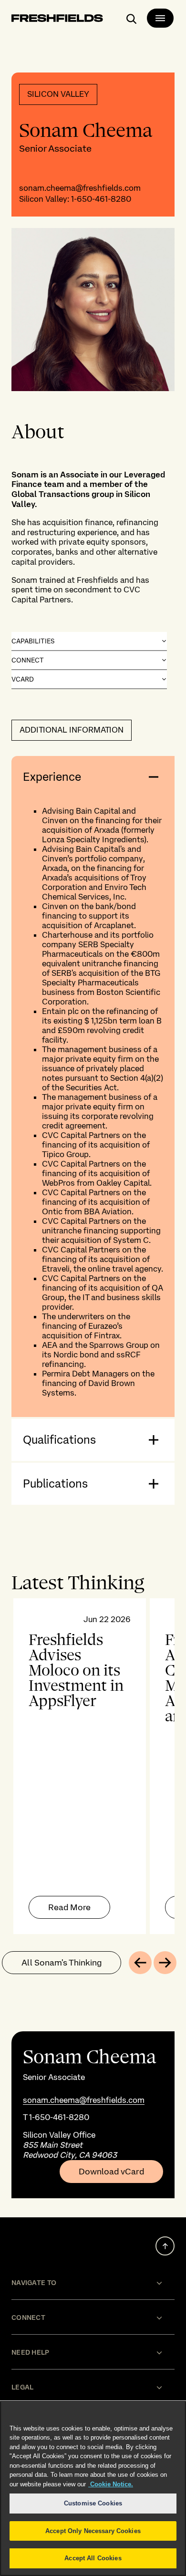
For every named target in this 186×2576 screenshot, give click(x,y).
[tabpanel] (93, 1766)
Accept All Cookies (93, 2558)
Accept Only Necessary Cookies (93, 2531)
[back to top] (165, 2246)
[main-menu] (160, 18)
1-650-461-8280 (101, 199)
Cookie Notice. (111, 2484)
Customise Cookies (93, 2503)
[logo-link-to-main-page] (57, 20)
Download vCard (111, 2172)
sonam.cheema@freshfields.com (80, 188)
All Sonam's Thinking (62, 1962)
